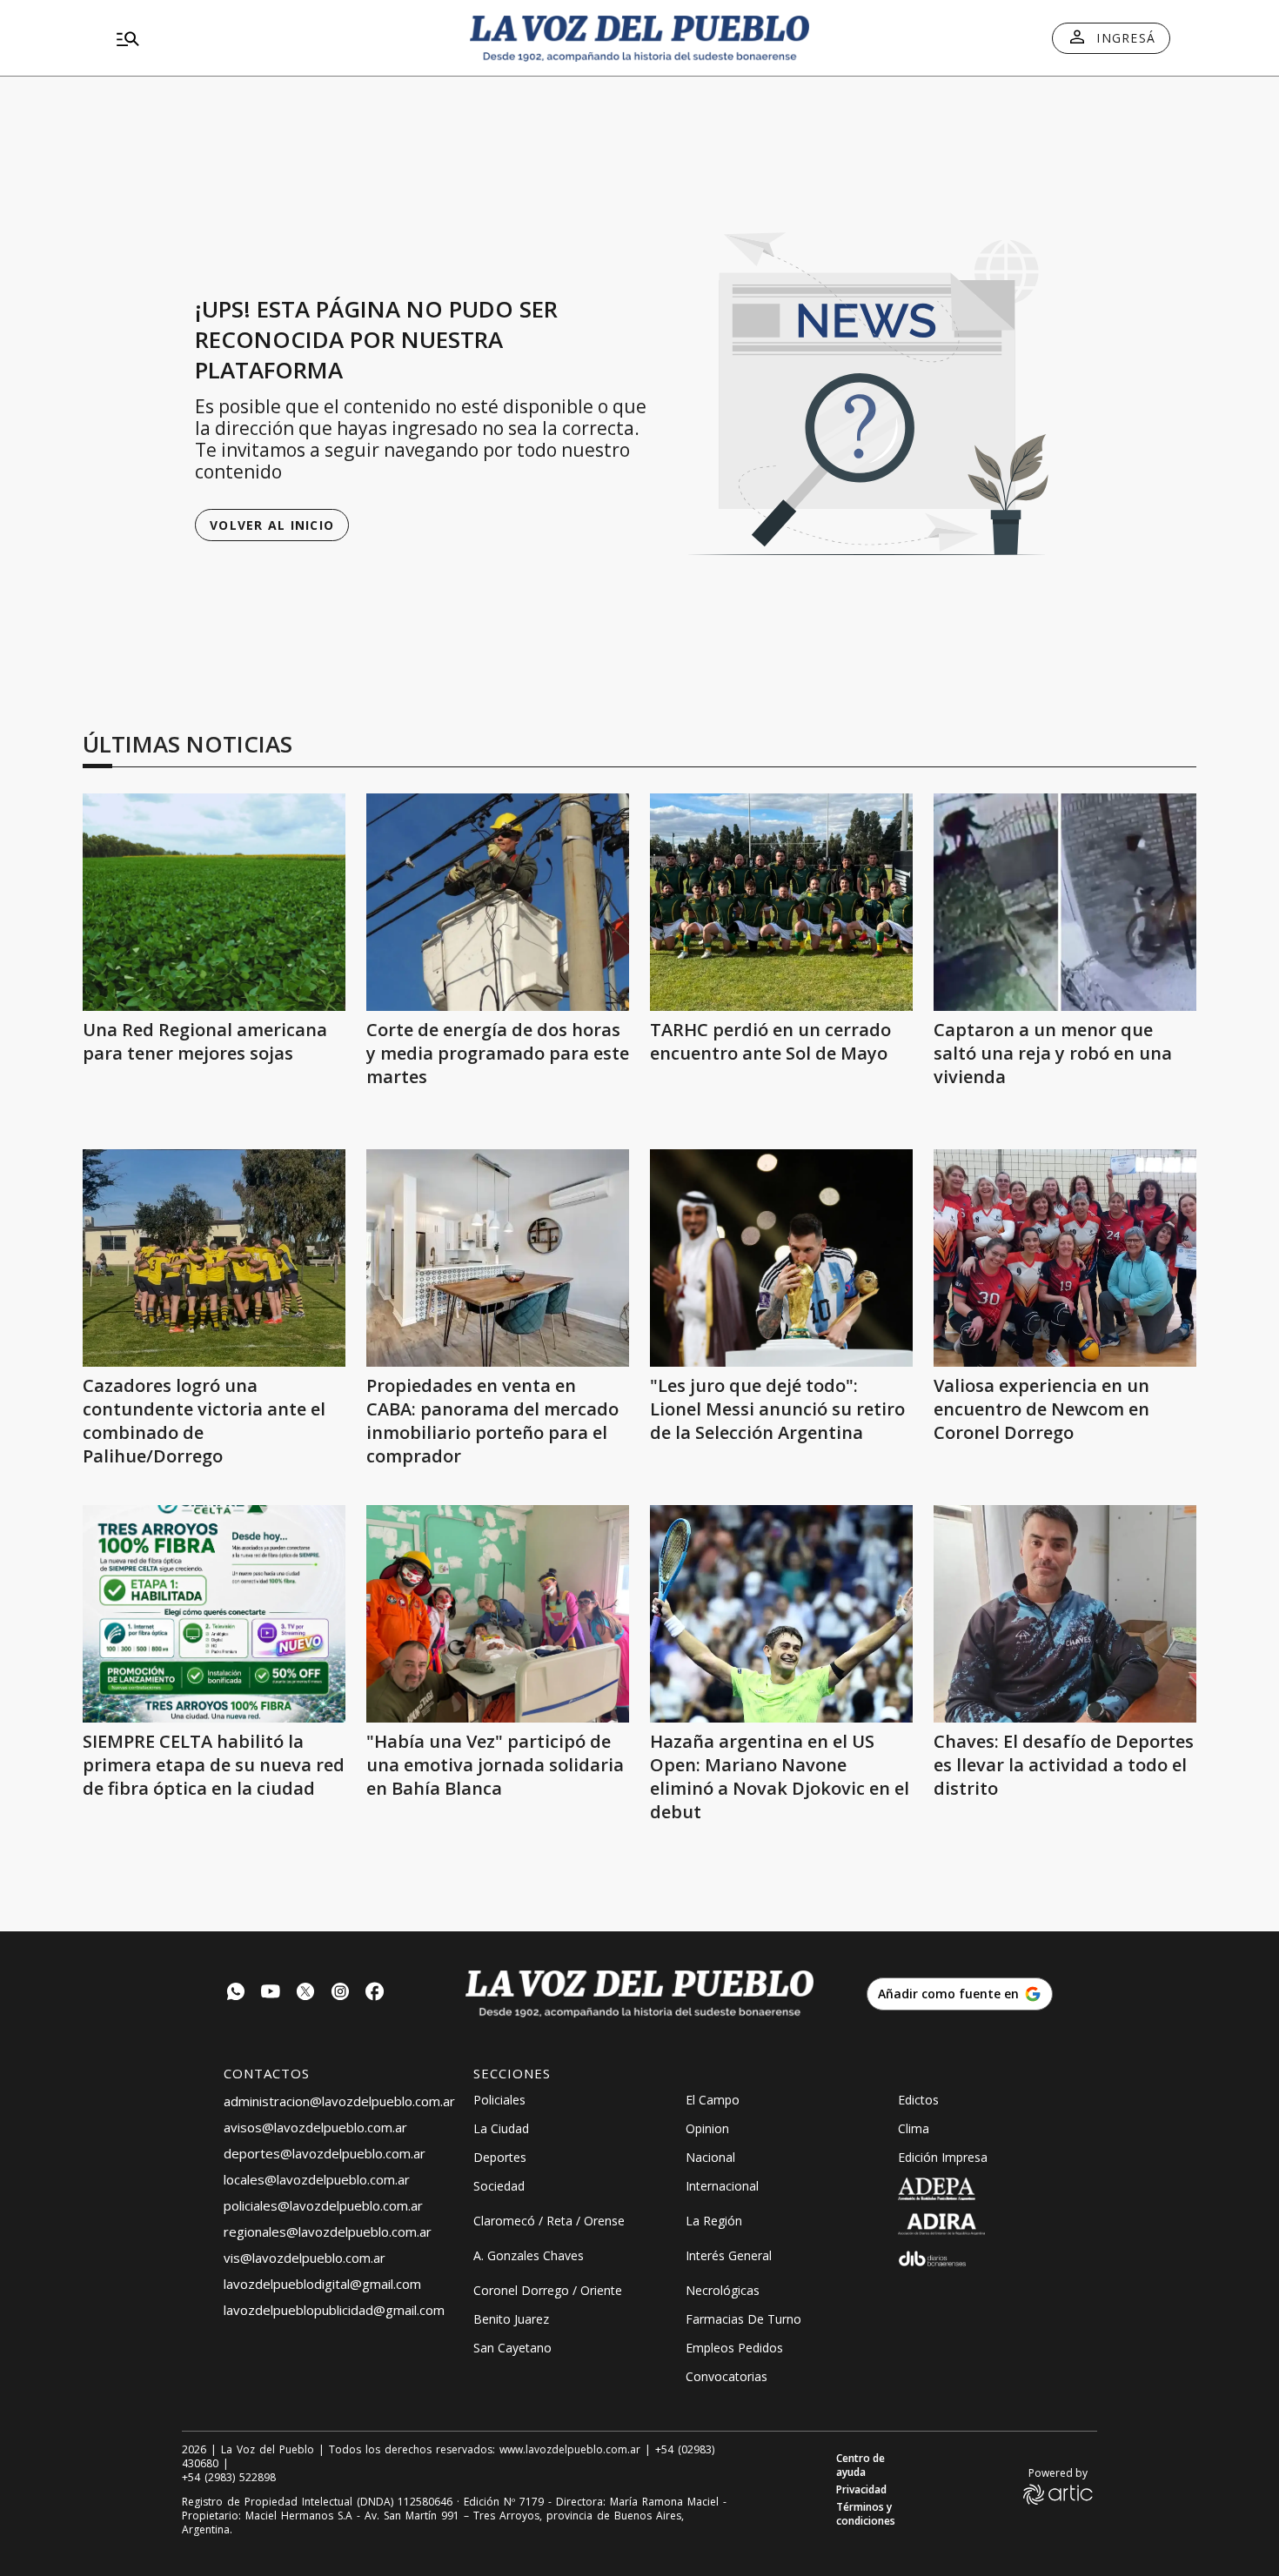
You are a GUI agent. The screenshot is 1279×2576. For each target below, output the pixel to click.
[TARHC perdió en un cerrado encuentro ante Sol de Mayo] (781, 902)
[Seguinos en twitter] (305, 1994)
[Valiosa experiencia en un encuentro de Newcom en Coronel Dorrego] (1065, 1258)
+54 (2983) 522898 (229, 2478)
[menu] (278, 38)
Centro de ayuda (860, 2466)
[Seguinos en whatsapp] (236, 1994)
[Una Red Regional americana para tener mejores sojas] (214, 902)
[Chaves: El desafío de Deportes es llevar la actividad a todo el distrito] (1065, 1614)
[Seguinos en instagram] (340, 1994)
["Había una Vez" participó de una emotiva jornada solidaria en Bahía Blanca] (498, 1614)
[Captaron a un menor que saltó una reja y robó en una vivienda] (1065, 902)
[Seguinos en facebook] (375, 1994)
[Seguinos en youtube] (271, 1994)
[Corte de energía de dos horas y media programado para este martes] (498, 902)
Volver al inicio (272, 525)
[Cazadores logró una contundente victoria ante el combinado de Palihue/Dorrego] (214, 1258)
